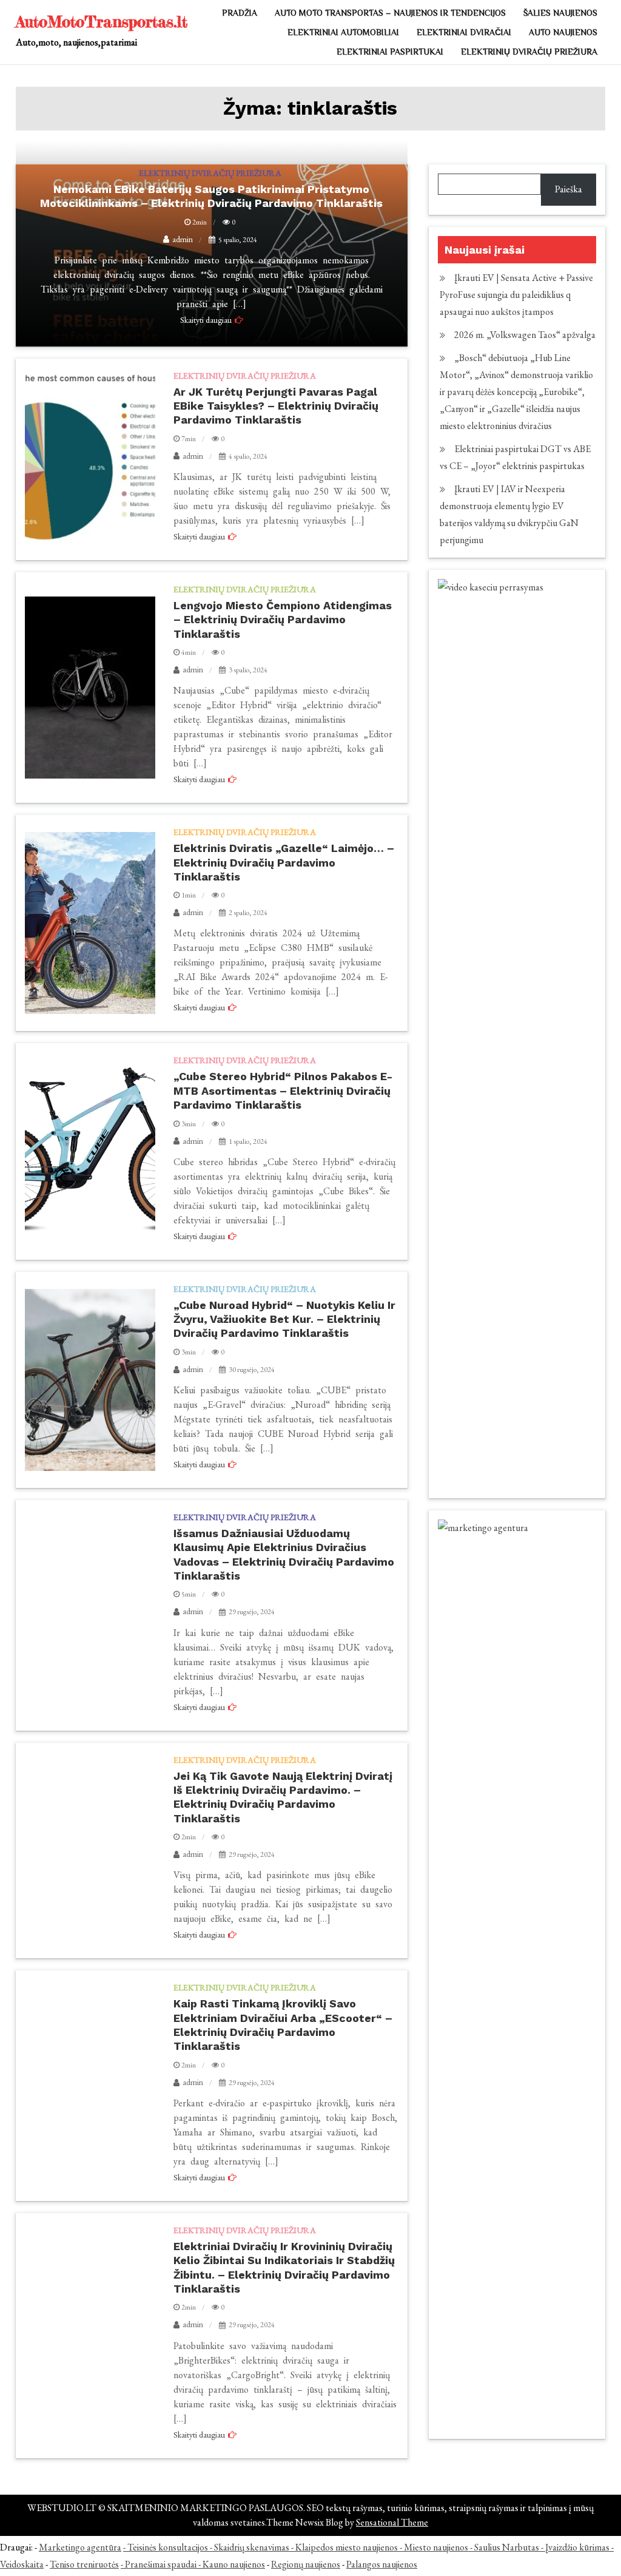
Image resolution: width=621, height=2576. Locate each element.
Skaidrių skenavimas (252, 2547)
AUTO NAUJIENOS (563, 32)
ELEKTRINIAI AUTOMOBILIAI (343, 32)
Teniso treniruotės (84, 2564)
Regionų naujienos (306, 2564)
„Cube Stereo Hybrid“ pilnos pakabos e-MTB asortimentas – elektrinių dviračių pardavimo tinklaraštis (283, 1090)
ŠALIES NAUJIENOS (560, 13)
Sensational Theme (392, 2522)
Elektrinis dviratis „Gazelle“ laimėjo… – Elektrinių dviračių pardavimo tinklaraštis (284, 862)
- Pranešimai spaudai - (162, 2564)
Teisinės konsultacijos (168, 2547)
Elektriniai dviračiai (464, 32)
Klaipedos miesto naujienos (347, 2547)
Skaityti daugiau (199, 536)
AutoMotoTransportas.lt (102, 22)
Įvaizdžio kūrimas (577, 2547)
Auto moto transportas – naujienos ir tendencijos (390, 13)
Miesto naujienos (436, 2547)
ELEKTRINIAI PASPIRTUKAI (390, 52)
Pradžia (240, 13)
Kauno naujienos (234, 2564)
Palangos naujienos (382, 2564)
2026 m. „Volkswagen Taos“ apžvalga (525, 335)
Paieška (569, 189)
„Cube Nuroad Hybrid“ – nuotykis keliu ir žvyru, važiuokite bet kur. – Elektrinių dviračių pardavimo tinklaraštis (284, 1319)
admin (193, 456)
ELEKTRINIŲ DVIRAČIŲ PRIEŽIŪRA (529, 52)
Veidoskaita (22, 2564)
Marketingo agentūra (80, 2547)
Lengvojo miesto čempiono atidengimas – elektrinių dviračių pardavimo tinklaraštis (283, 620)
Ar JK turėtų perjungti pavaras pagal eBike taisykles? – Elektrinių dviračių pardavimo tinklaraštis (276, 406)
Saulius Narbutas (507, 2547)
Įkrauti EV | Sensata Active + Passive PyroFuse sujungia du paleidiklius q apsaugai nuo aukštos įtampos (516, 295)
